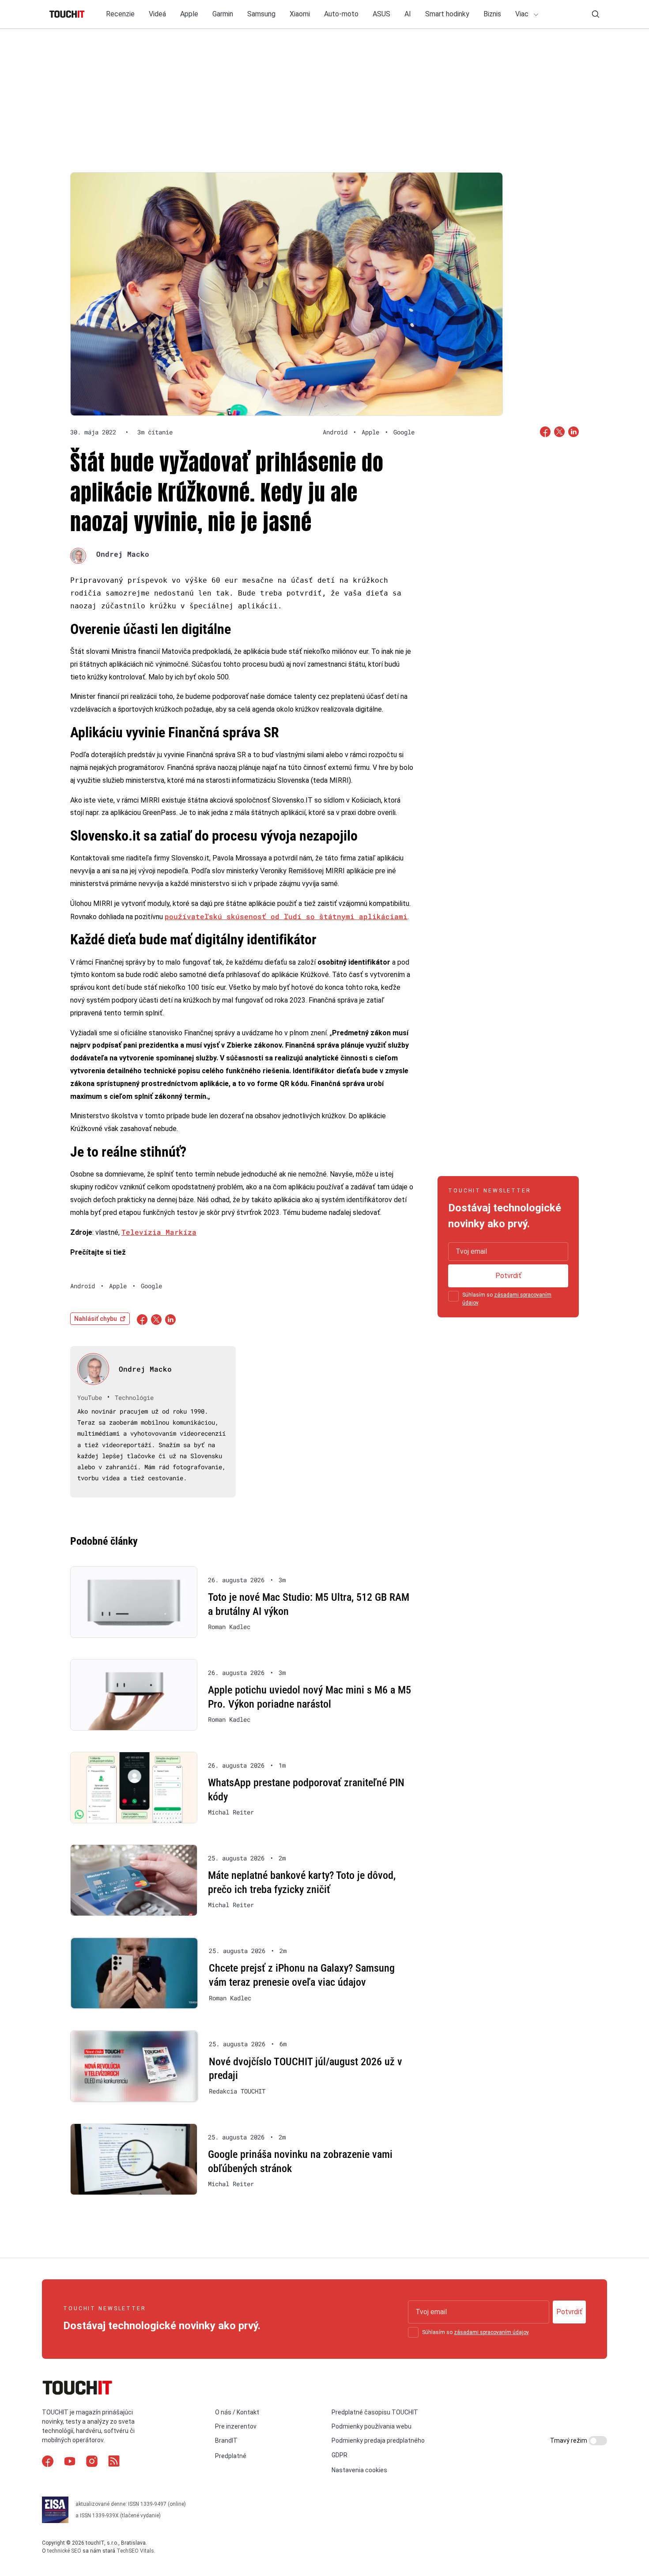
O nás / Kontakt (237, 2412)
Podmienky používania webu (372, 2426)
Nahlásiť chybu (96, 1319)
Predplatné (231, 2456)
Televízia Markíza (159, 1232)
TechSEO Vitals (135, 2551)
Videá (157, 14)
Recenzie (120, 14)
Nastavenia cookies (359, 2470)
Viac (523, 14)
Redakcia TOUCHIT (237, 2091)
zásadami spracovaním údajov (491, 2332)
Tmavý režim (569, 2440)
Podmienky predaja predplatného (378, 2440)
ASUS (381, 14)
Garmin (223, 14)
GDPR (340, 2455)
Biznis (492, 14)
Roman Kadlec (229, 1627)
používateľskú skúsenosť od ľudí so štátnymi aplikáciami (286, 916)
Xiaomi (300, 14)
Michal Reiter (231, 1812)
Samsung (261, 14)
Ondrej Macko (123, 554)
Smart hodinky (447, 14)
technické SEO (64, 2551)
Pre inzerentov (236, 2426)
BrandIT (226, 2440)
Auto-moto (341, 14)
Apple (189, 14)
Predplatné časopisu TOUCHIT (375, 2412)
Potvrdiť (508, 1276)
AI (408, 14)
